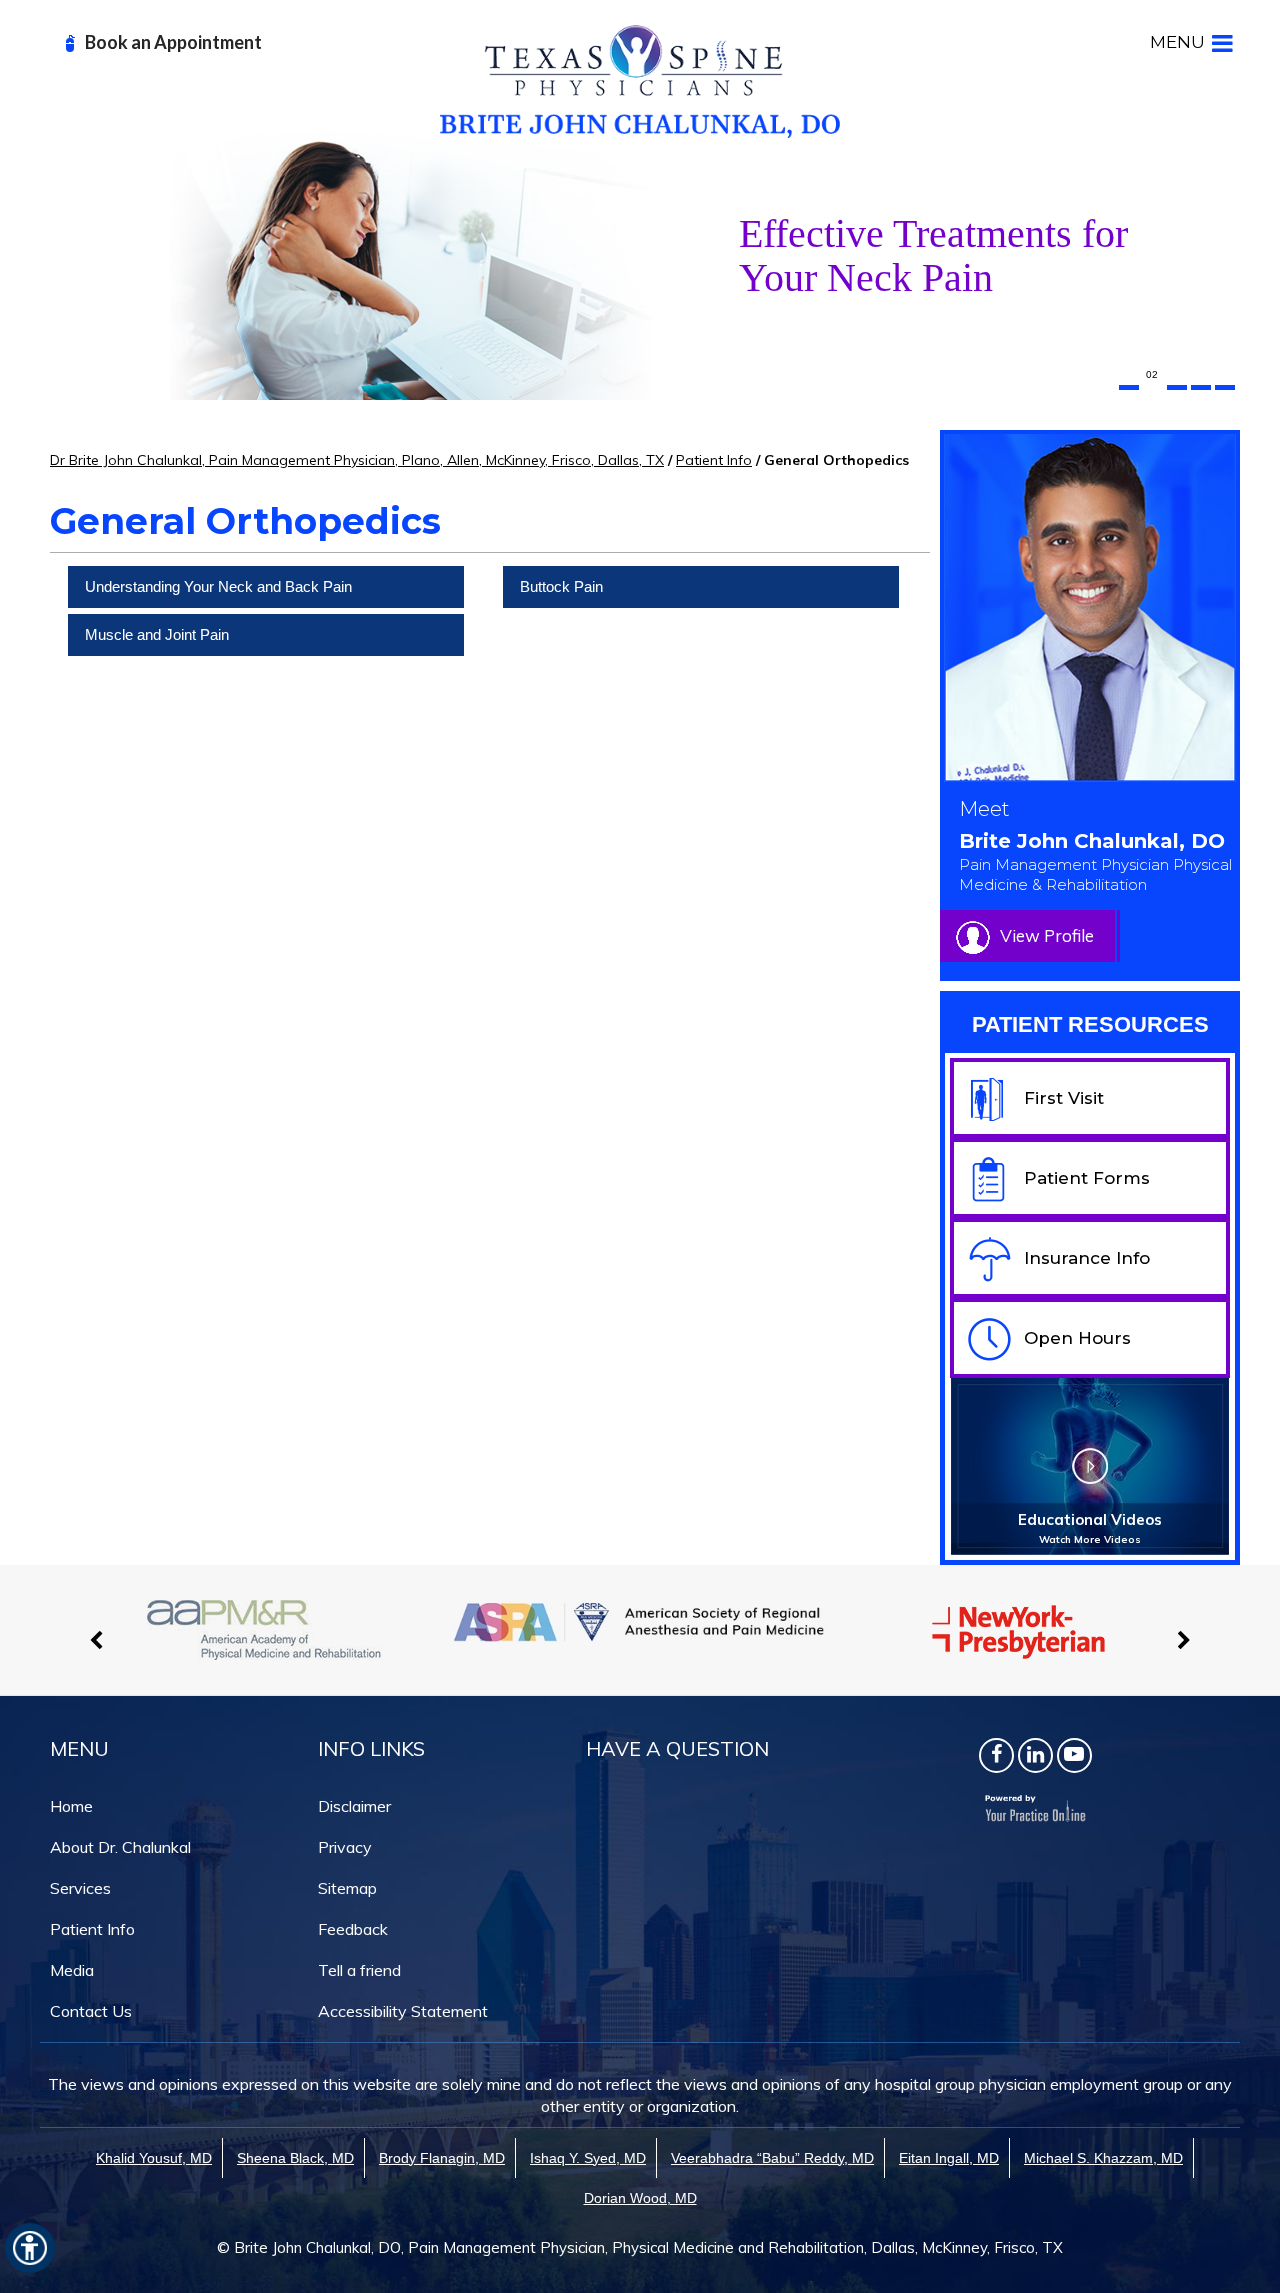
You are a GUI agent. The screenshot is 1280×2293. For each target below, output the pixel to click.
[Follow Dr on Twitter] (1035, 1755)
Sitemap (347, 1888)
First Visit (1064, 1098)
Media (72, 1970)
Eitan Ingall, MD (949, 2158)
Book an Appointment (173, 42)
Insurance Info (1087, 1258)
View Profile (1047, 935)
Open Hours (1077, 1338)
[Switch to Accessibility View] (30, 2248)
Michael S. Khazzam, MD (1103, 2158)
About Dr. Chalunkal (120, 1847)
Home (71, 1806)
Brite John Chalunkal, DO (1095, 861)
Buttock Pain (561, 586)
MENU (1177, 42)
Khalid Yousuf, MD (154, 2158)
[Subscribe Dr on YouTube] (1074, 1755)
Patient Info (714, 460)
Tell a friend (359, 1970)
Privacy (345, 1847)
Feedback (353, 1929)
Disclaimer (354, 1806)
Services (80, 1888)
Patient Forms (1087, 1178)
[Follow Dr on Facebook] (996, 1755)
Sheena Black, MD (295, 2158)
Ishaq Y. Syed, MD (588, 2158)
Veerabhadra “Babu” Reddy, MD (772, 2158)
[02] (1153, 387)
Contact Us (91, 2011)
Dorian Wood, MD (640, 2198)
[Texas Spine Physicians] (640, 80)
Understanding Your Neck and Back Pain (218, 586)
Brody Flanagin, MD (442, 2158)
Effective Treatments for (933, 255)
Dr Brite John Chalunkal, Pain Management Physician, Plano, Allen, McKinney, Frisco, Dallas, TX (357, 460)
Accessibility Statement (403, 2011)
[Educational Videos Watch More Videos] (1090, 1465)
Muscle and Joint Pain (157, 634)
